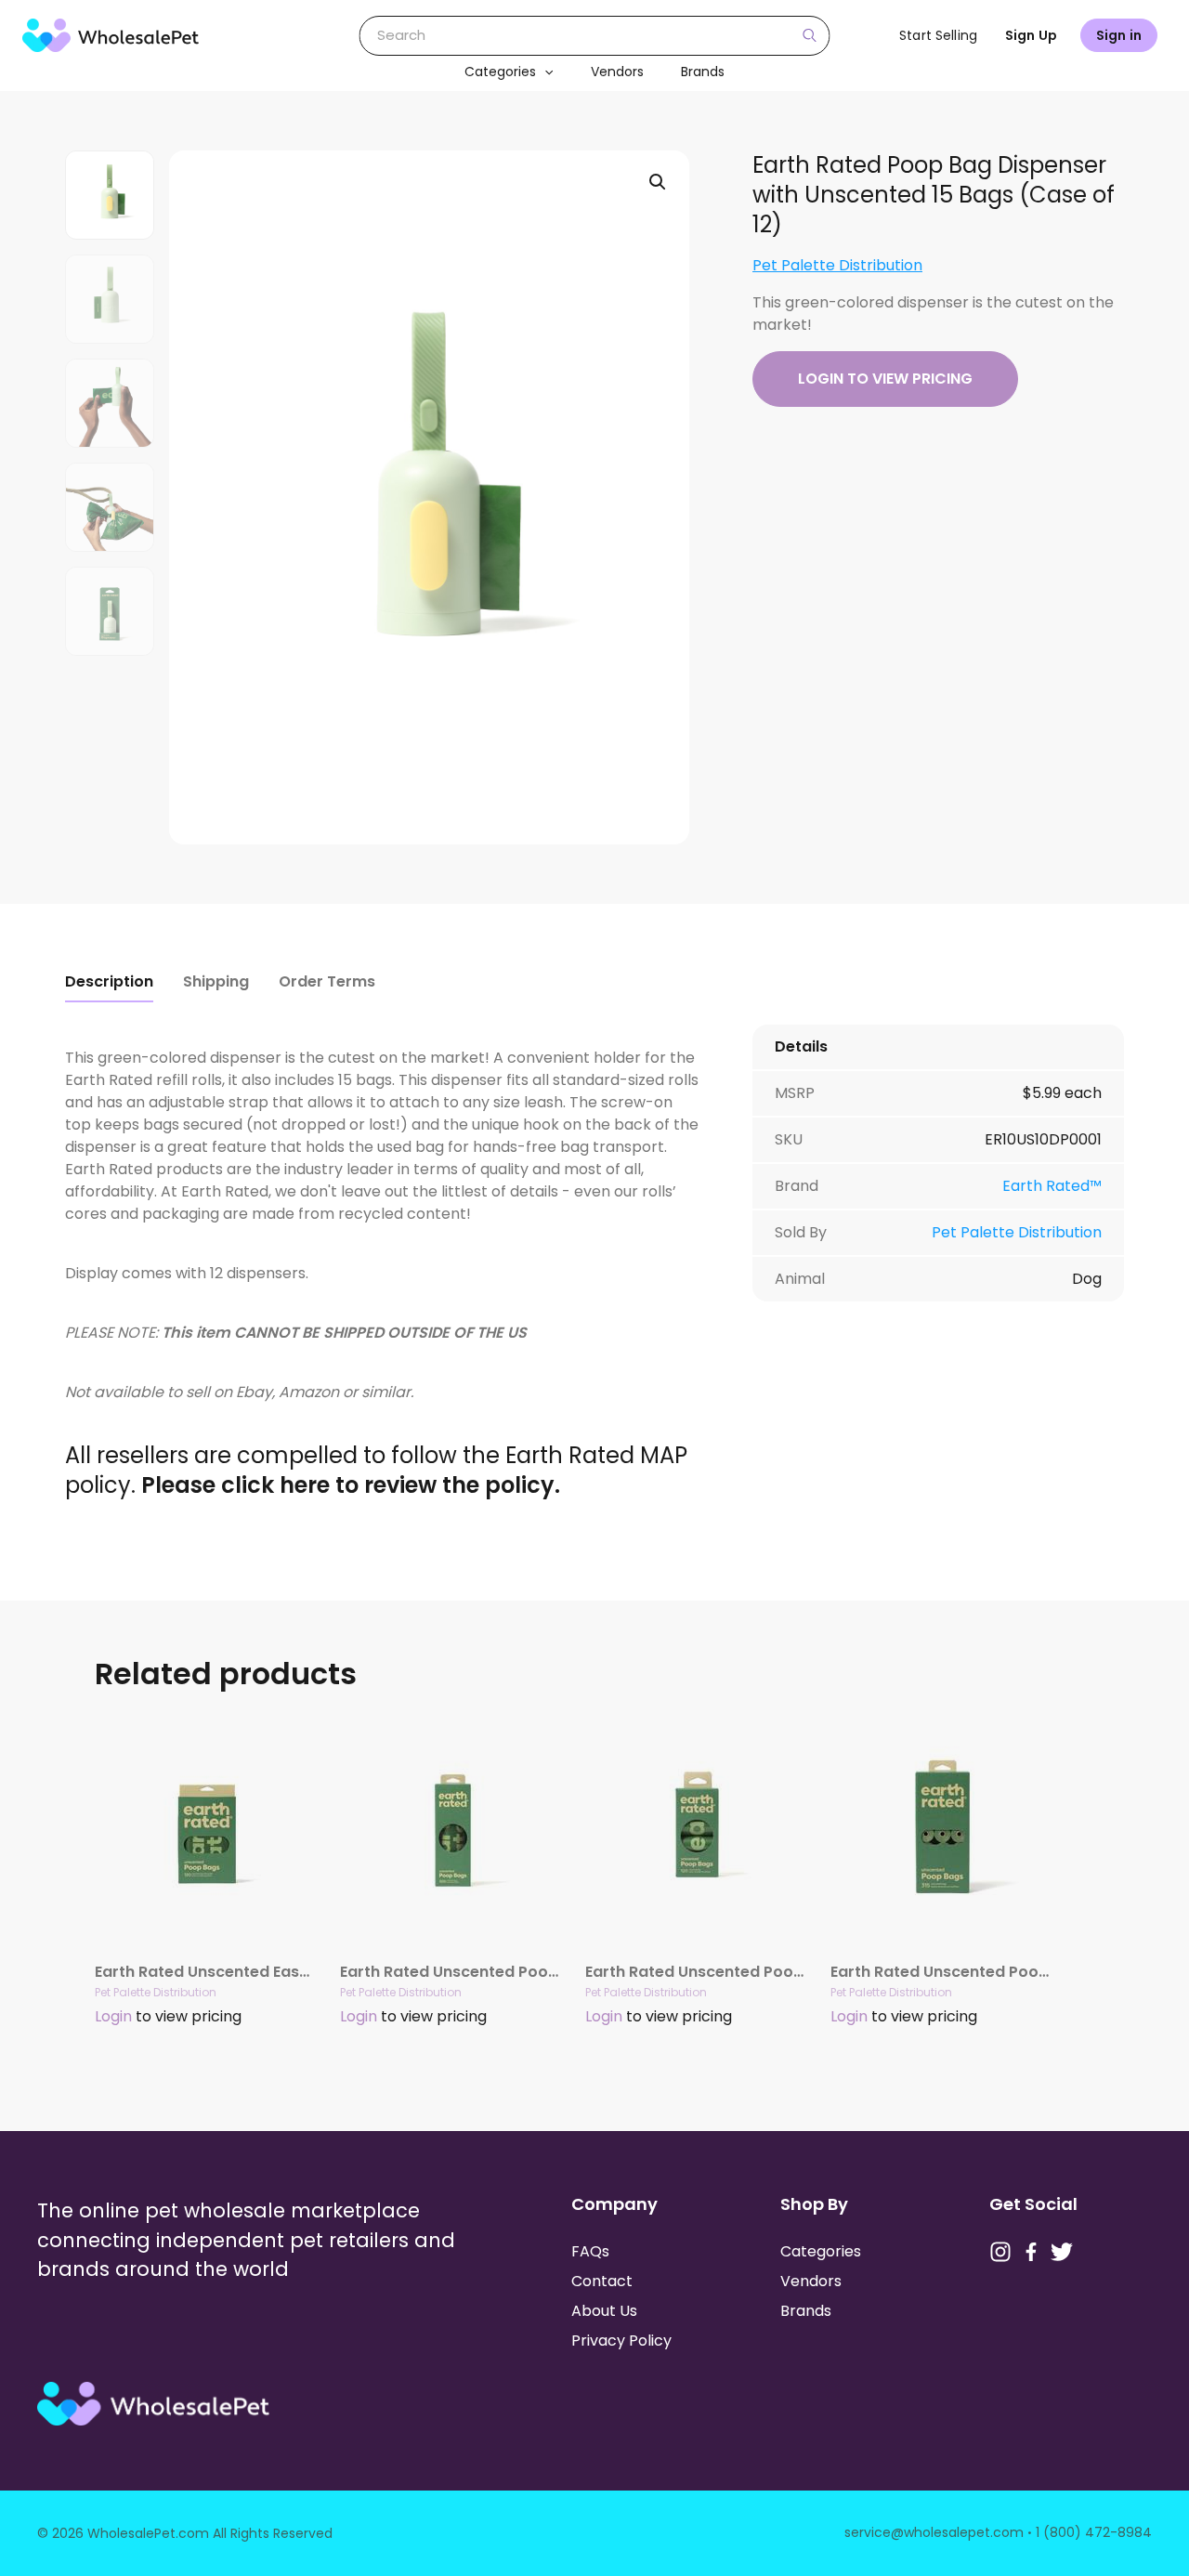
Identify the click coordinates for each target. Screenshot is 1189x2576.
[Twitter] (1062, 2252)
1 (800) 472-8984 (1094, 2532)
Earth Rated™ (1052, 1186)
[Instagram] (1000, 2252)
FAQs (590, 2251)
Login (113, 2016)
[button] (544, 72)
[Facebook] (1031, 2252)
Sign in (1119, 35)
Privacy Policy (621, 2341)
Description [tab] (109, 981)
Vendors (617, 72)
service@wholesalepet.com (934, 2532)
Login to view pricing (885, 379)
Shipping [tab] (216, 981)
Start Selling (938, 35)
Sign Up (1031, 35)
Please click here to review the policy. (351, 1485)
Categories (500, 72)
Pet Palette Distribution (837, 265)
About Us (604, 2311)
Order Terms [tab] (327, 981)
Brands (703, 72)
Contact (602, 2281)
